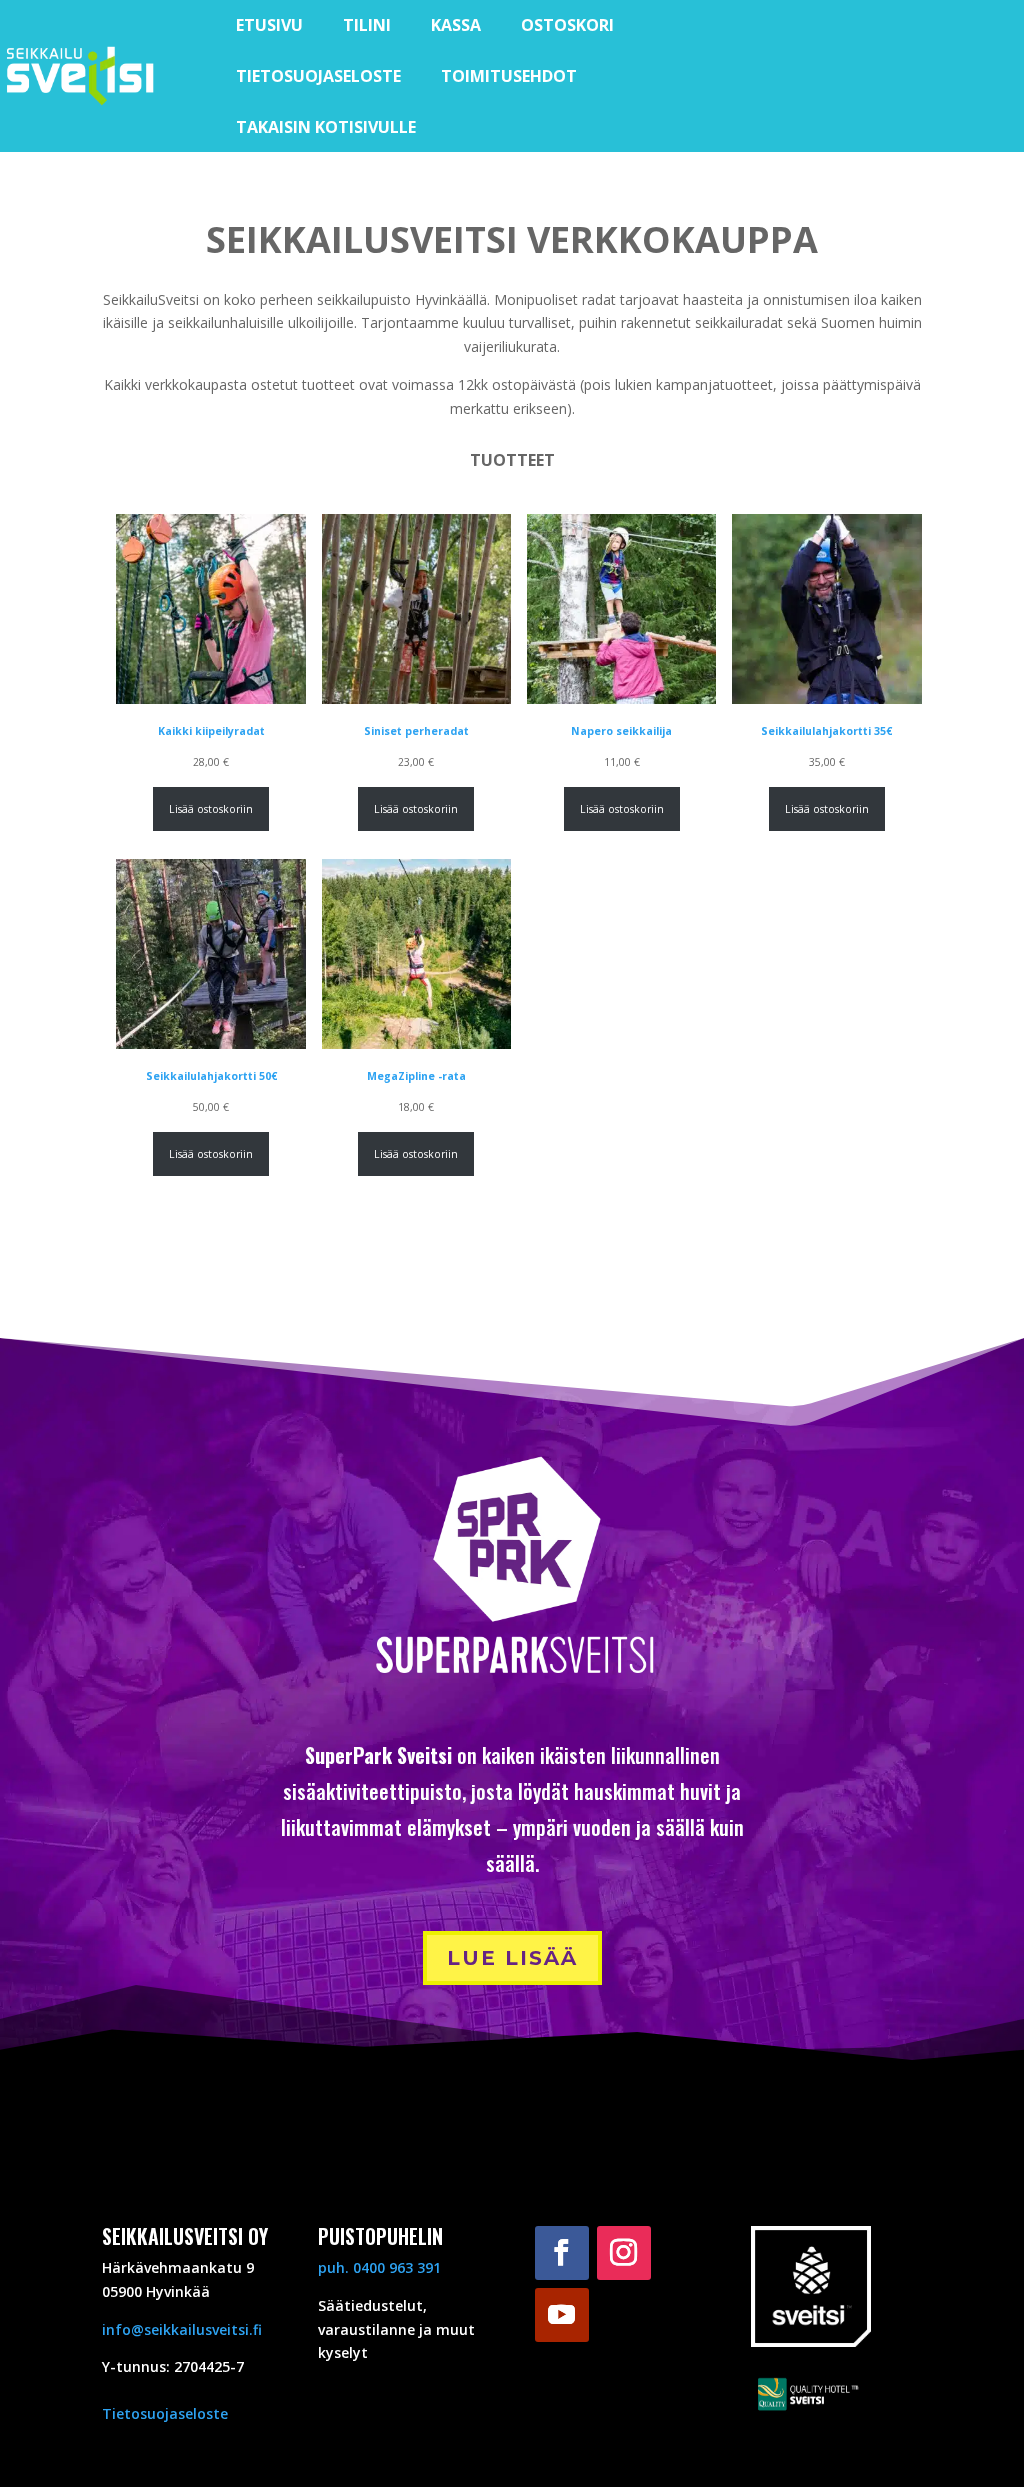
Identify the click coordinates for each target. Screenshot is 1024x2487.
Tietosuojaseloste (165, 2413)
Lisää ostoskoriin (211, 809)
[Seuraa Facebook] (562, 2253)
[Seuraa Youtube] (562, 2315)
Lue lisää (512, 1958)
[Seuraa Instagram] (624, 2253)
